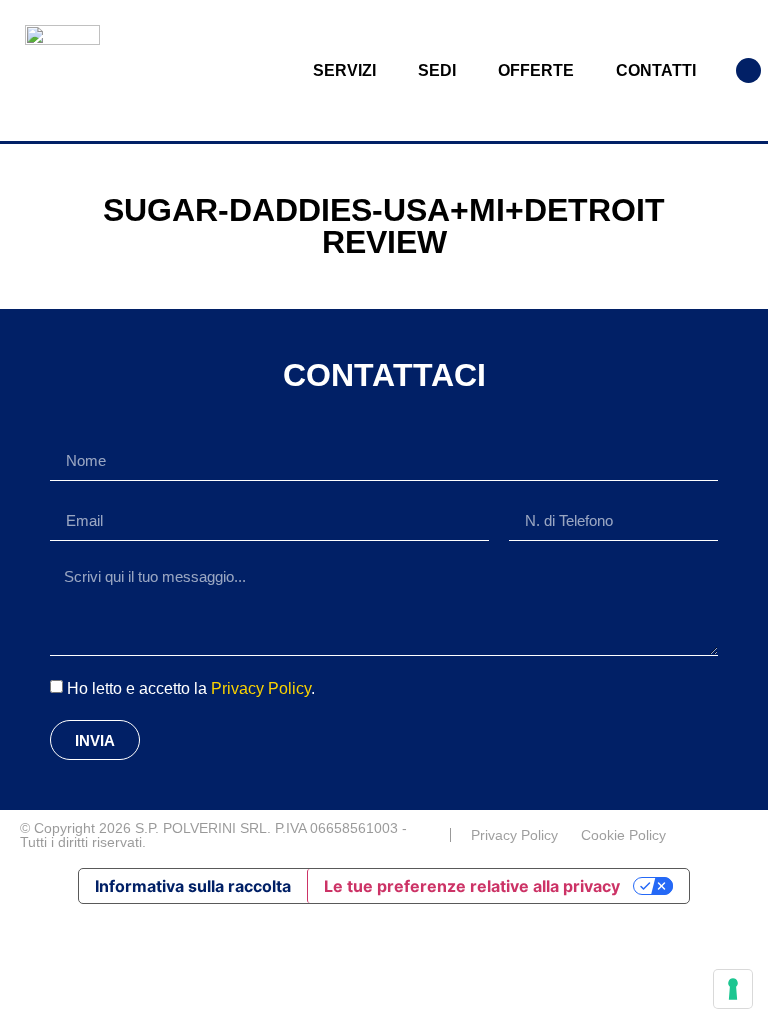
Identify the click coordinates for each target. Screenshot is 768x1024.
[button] (748, 70)
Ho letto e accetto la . (191, 688)
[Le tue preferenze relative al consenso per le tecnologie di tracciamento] (733, 989)
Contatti (656, 70)
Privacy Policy (261, 688)
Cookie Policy (623, 835)
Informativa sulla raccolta (193, 886)
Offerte (536, 70)
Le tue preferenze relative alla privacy (472, 886)
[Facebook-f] (740, 835)
